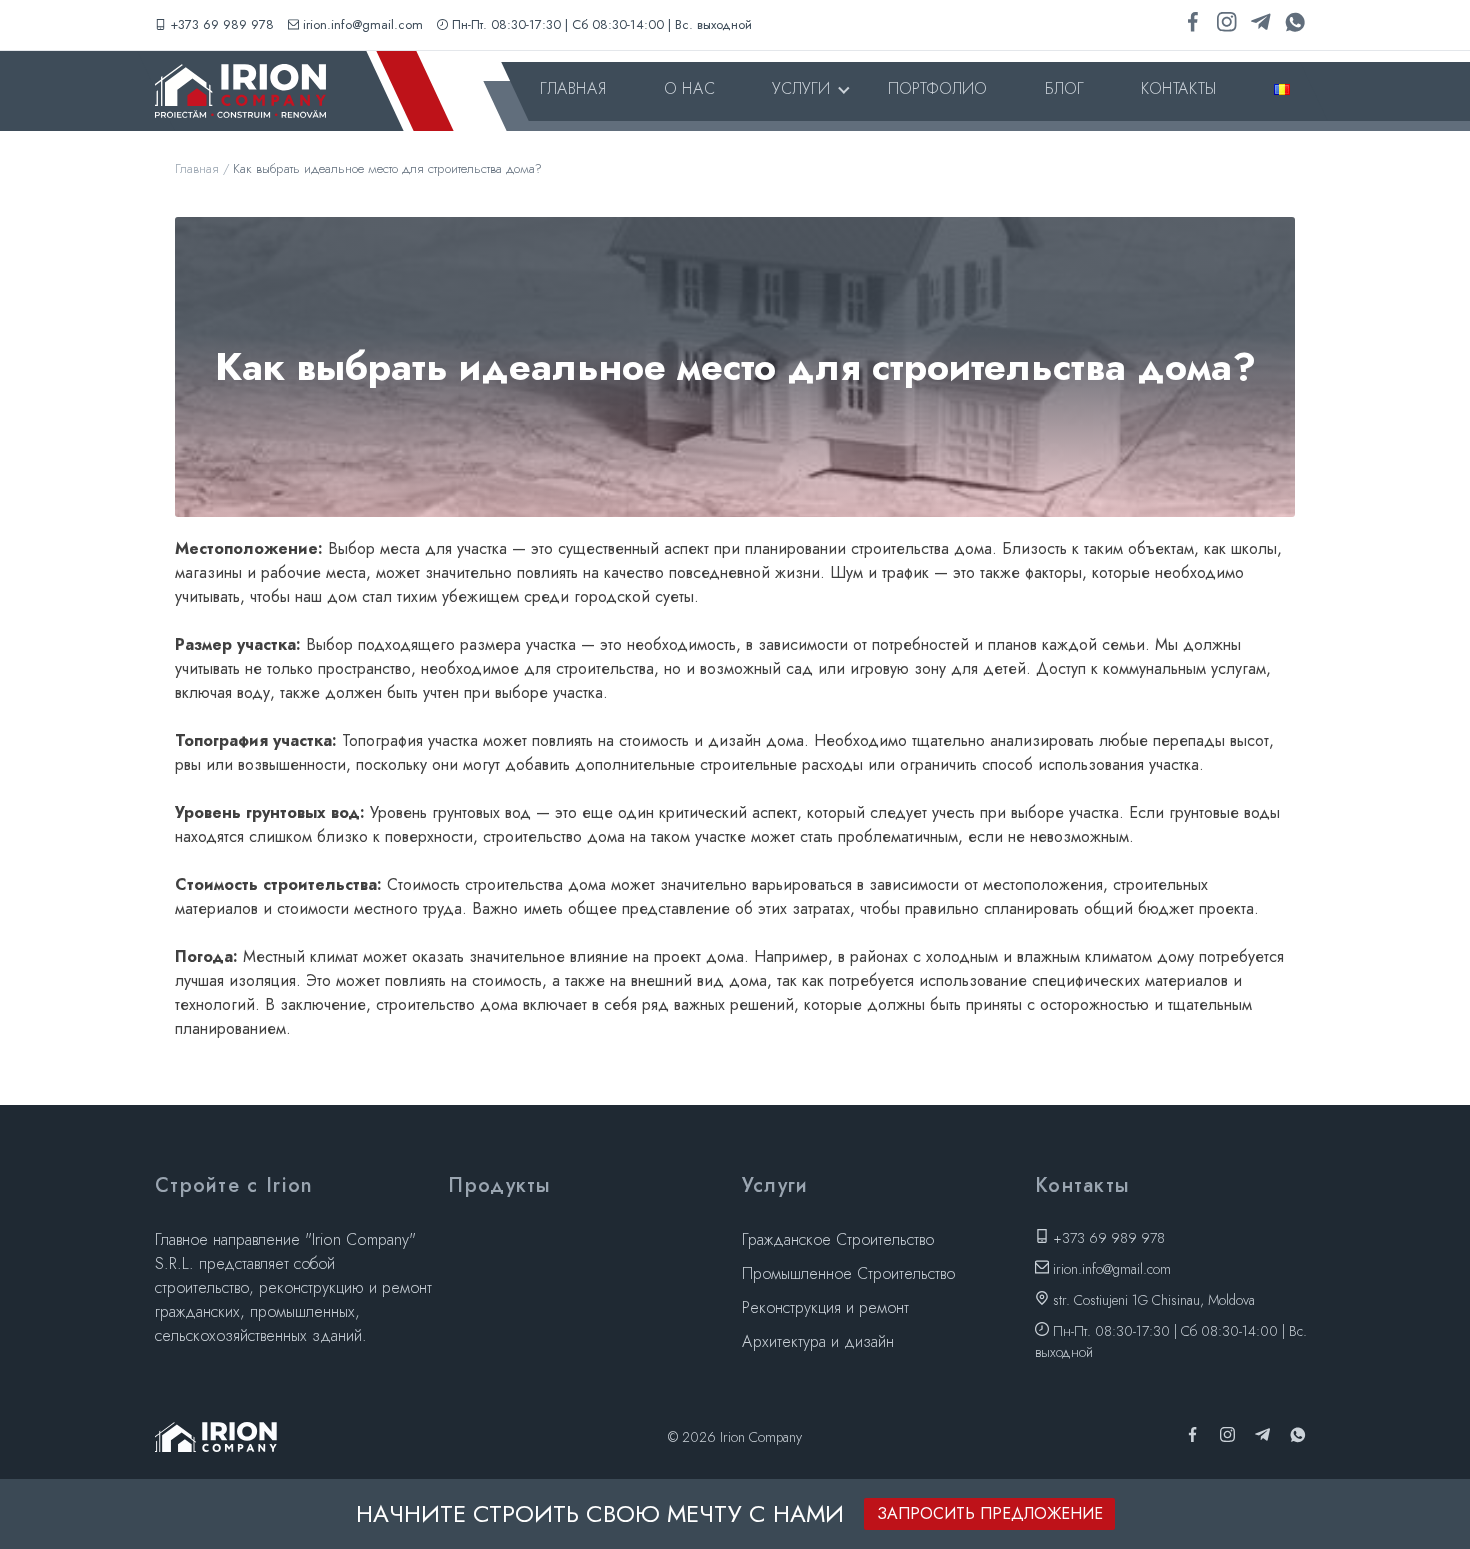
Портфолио (937, 88)
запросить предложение (990, 1513)
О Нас (689, 88)
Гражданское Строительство (838, 1239)
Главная (573, 88)
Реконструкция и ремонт (825, 1307)
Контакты (1178, 88)
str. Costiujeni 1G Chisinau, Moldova (1152, 1300)
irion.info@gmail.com (363, 24)
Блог (1064, 88)
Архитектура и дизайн (818, 1341)
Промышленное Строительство (848, 1273)
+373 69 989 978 (222, 24)
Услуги (801, 88)
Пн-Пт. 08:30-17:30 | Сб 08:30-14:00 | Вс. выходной (602, 24)
